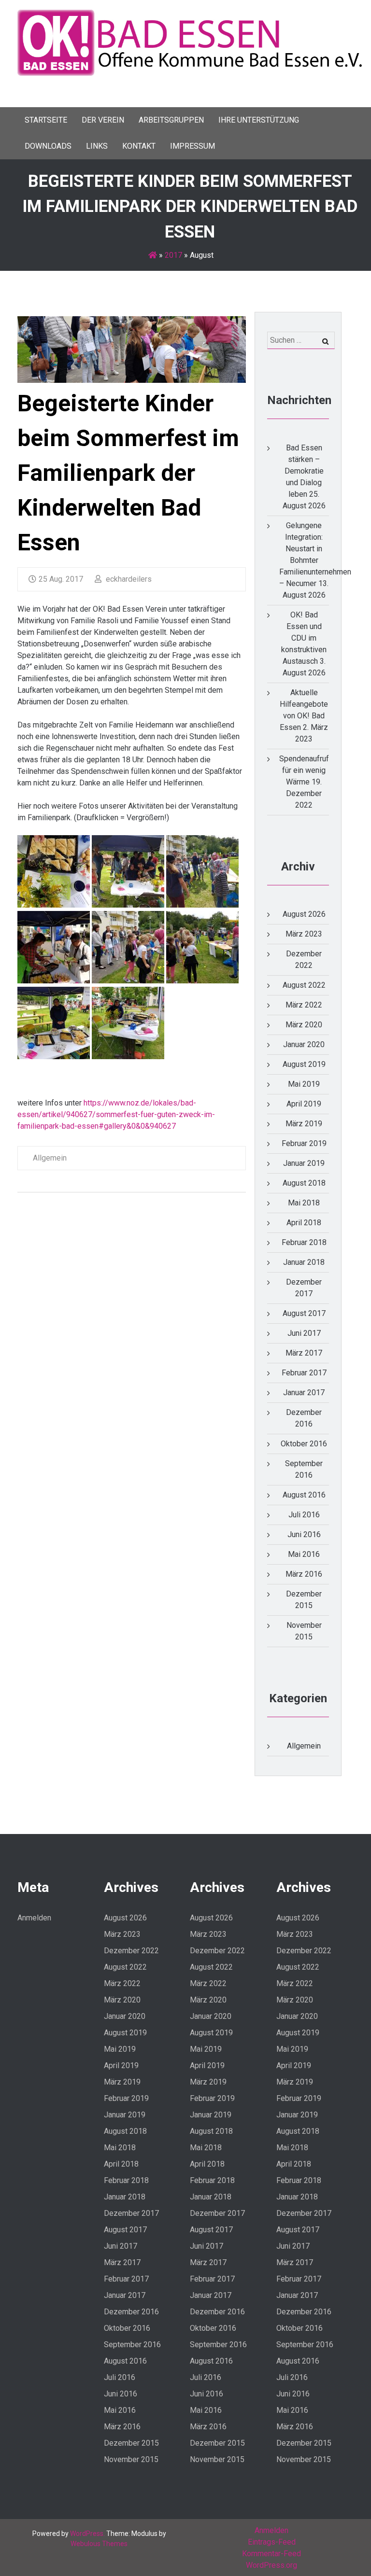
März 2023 (304, 934)
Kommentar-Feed (271, 2554)
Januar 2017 (304, 1393)
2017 (173, 255)
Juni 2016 (304, 1534)
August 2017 (304, 1313)
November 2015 (131, 2459)
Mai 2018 (304, 1203)
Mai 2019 (304, 1084)
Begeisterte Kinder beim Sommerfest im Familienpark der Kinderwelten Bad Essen (128, 473)
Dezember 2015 (131, 2443)
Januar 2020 (304, 1044)
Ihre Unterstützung (259, 120)
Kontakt (139, 146)
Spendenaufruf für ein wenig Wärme (304, 770)
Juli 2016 (304, 1515)
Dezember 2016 (131, 2312)
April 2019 (304, 1104)
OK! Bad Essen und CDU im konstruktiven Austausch (304, 638)
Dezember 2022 (131, 1951)
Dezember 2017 (131, 2213)
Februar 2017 (304, 1373)
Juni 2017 (304, 1333)
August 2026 (304, 914)
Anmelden (34, 1918)
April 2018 (304, 1223)
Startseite (46, 120)
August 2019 (304, 1064)
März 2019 (304, 1124)
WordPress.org (271, 2565)
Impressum (193, 146)
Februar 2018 (304, 1242)
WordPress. (87, 2534)
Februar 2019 (304, 1143)
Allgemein (50, 1158)
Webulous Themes (99, 2544)
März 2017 (304, 1353)
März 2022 (304, 1005)
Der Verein (103, 120)
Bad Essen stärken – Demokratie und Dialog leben (304, 471)
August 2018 (304, 1183)
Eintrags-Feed (272, 2542)
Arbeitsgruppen (171, 120)
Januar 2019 (304, 1163)
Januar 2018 (304, 1262)
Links (97, 146)
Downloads (48, 146)
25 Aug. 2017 (61, 579)
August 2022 (304, 985)
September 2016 (132, 2345)
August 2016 (304, 1495)
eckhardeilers (128, 579)
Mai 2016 (304, 1554)
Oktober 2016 (304, 1444)
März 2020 (304, 1025)
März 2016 (304, 1574)
